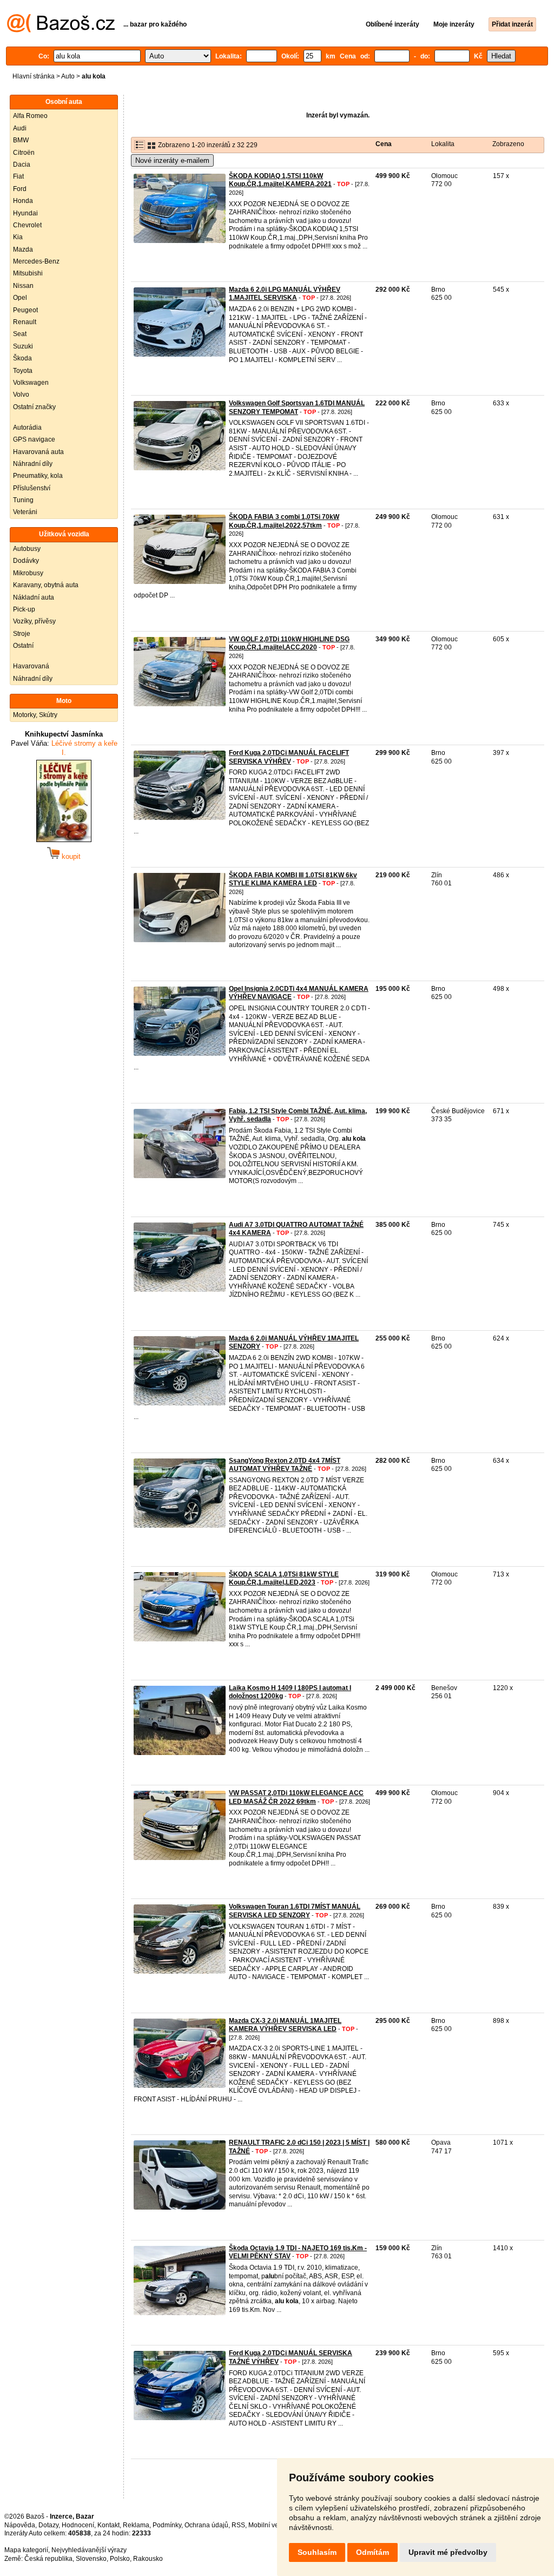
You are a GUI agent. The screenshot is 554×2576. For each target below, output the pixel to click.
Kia (18, 237)
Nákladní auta (34, 597)
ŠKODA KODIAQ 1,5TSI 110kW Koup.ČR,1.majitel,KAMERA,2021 (280, 180)
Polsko (120, 2559)
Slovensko (91, 2559)
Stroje (22, 634)
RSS (238, 2525)
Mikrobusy (28, 573)
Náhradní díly (33, 464)
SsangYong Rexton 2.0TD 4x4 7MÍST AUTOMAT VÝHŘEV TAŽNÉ (285, 1465)
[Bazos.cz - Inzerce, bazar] (61, 30)
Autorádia (27, 428)
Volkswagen (31, 383)
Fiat (18, 176)
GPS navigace (34, 439)
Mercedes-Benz (36, 261)
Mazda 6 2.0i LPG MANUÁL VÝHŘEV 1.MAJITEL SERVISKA (285, 294)
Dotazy (48, 2525)
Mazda (23, 249)
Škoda (22, 358)
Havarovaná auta (38, 452)
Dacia (22, 165)
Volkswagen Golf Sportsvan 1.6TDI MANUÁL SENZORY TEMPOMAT (297, 408)
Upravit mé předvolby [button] (448, 2552)
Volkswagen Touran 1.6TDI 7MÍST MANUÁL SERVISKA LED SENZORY (295, 1911)
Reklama (136, 2525)
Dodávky (26, 561)
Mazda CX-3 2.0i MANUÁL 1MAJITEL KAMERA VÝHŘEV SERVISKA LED (285, 2025)
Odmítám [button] (372, 2552)
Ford (20, 189)
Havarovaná (31, 666)
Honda (23, 201)
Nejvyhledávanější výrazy (89, 2550)
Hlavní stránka (34, 76)
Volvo (21, 395)
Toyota (23, 371)
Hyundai (25, 213)
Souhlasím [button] (317, 2552)
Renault (25, 322)
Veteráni (25, 512)
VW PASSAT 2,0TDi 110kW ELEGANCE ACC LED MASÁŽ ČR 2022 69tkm (296, 1797)
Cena (384, 144)
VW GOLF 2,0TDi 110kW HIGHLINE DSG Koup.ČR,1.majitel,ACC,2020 (289, 643)
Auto (68, 76)
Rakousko (148, 2559)
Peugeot (25, 310)
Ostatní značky (34, 407)
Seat (20, 334)
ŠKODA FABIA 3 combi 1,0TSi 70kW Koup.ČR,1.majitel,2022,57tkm (284, 521)
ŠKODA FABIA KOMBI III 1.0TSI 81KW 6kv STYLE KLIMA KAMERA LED (293, 879)
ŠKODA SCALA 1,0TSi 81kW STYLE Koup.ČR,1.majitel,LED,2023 (284, 1579)
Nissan (23, 286)
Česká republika (48, 2559)
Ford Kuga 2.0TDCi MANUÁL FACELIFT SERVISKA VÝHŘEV (289, 757)
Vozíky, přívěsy (34, 621)
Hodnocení (78, 2525)
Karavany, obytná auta (46, 585)
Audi (20, 128)
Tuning (23, 500)
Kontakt (108, 2525)
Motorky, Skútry (35, 715)
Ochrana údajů (206, 2525)
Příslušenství (32, 488)
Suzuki (23, 346)
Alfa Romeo (30, 116)
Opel (20, 298)
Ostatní (23, 646)
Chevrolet (27, 225)
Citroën (24, 153)
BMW (21, 140)
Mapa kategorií (26, 2550)
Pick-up (24, 609)
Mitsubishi (28, 273)
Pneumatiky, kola (38, 476)
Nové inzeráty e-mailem (172, 160)
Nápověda (20, 2525)
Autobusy (27, 549)
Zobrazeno (508, 144)
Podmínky (167, 2525)
